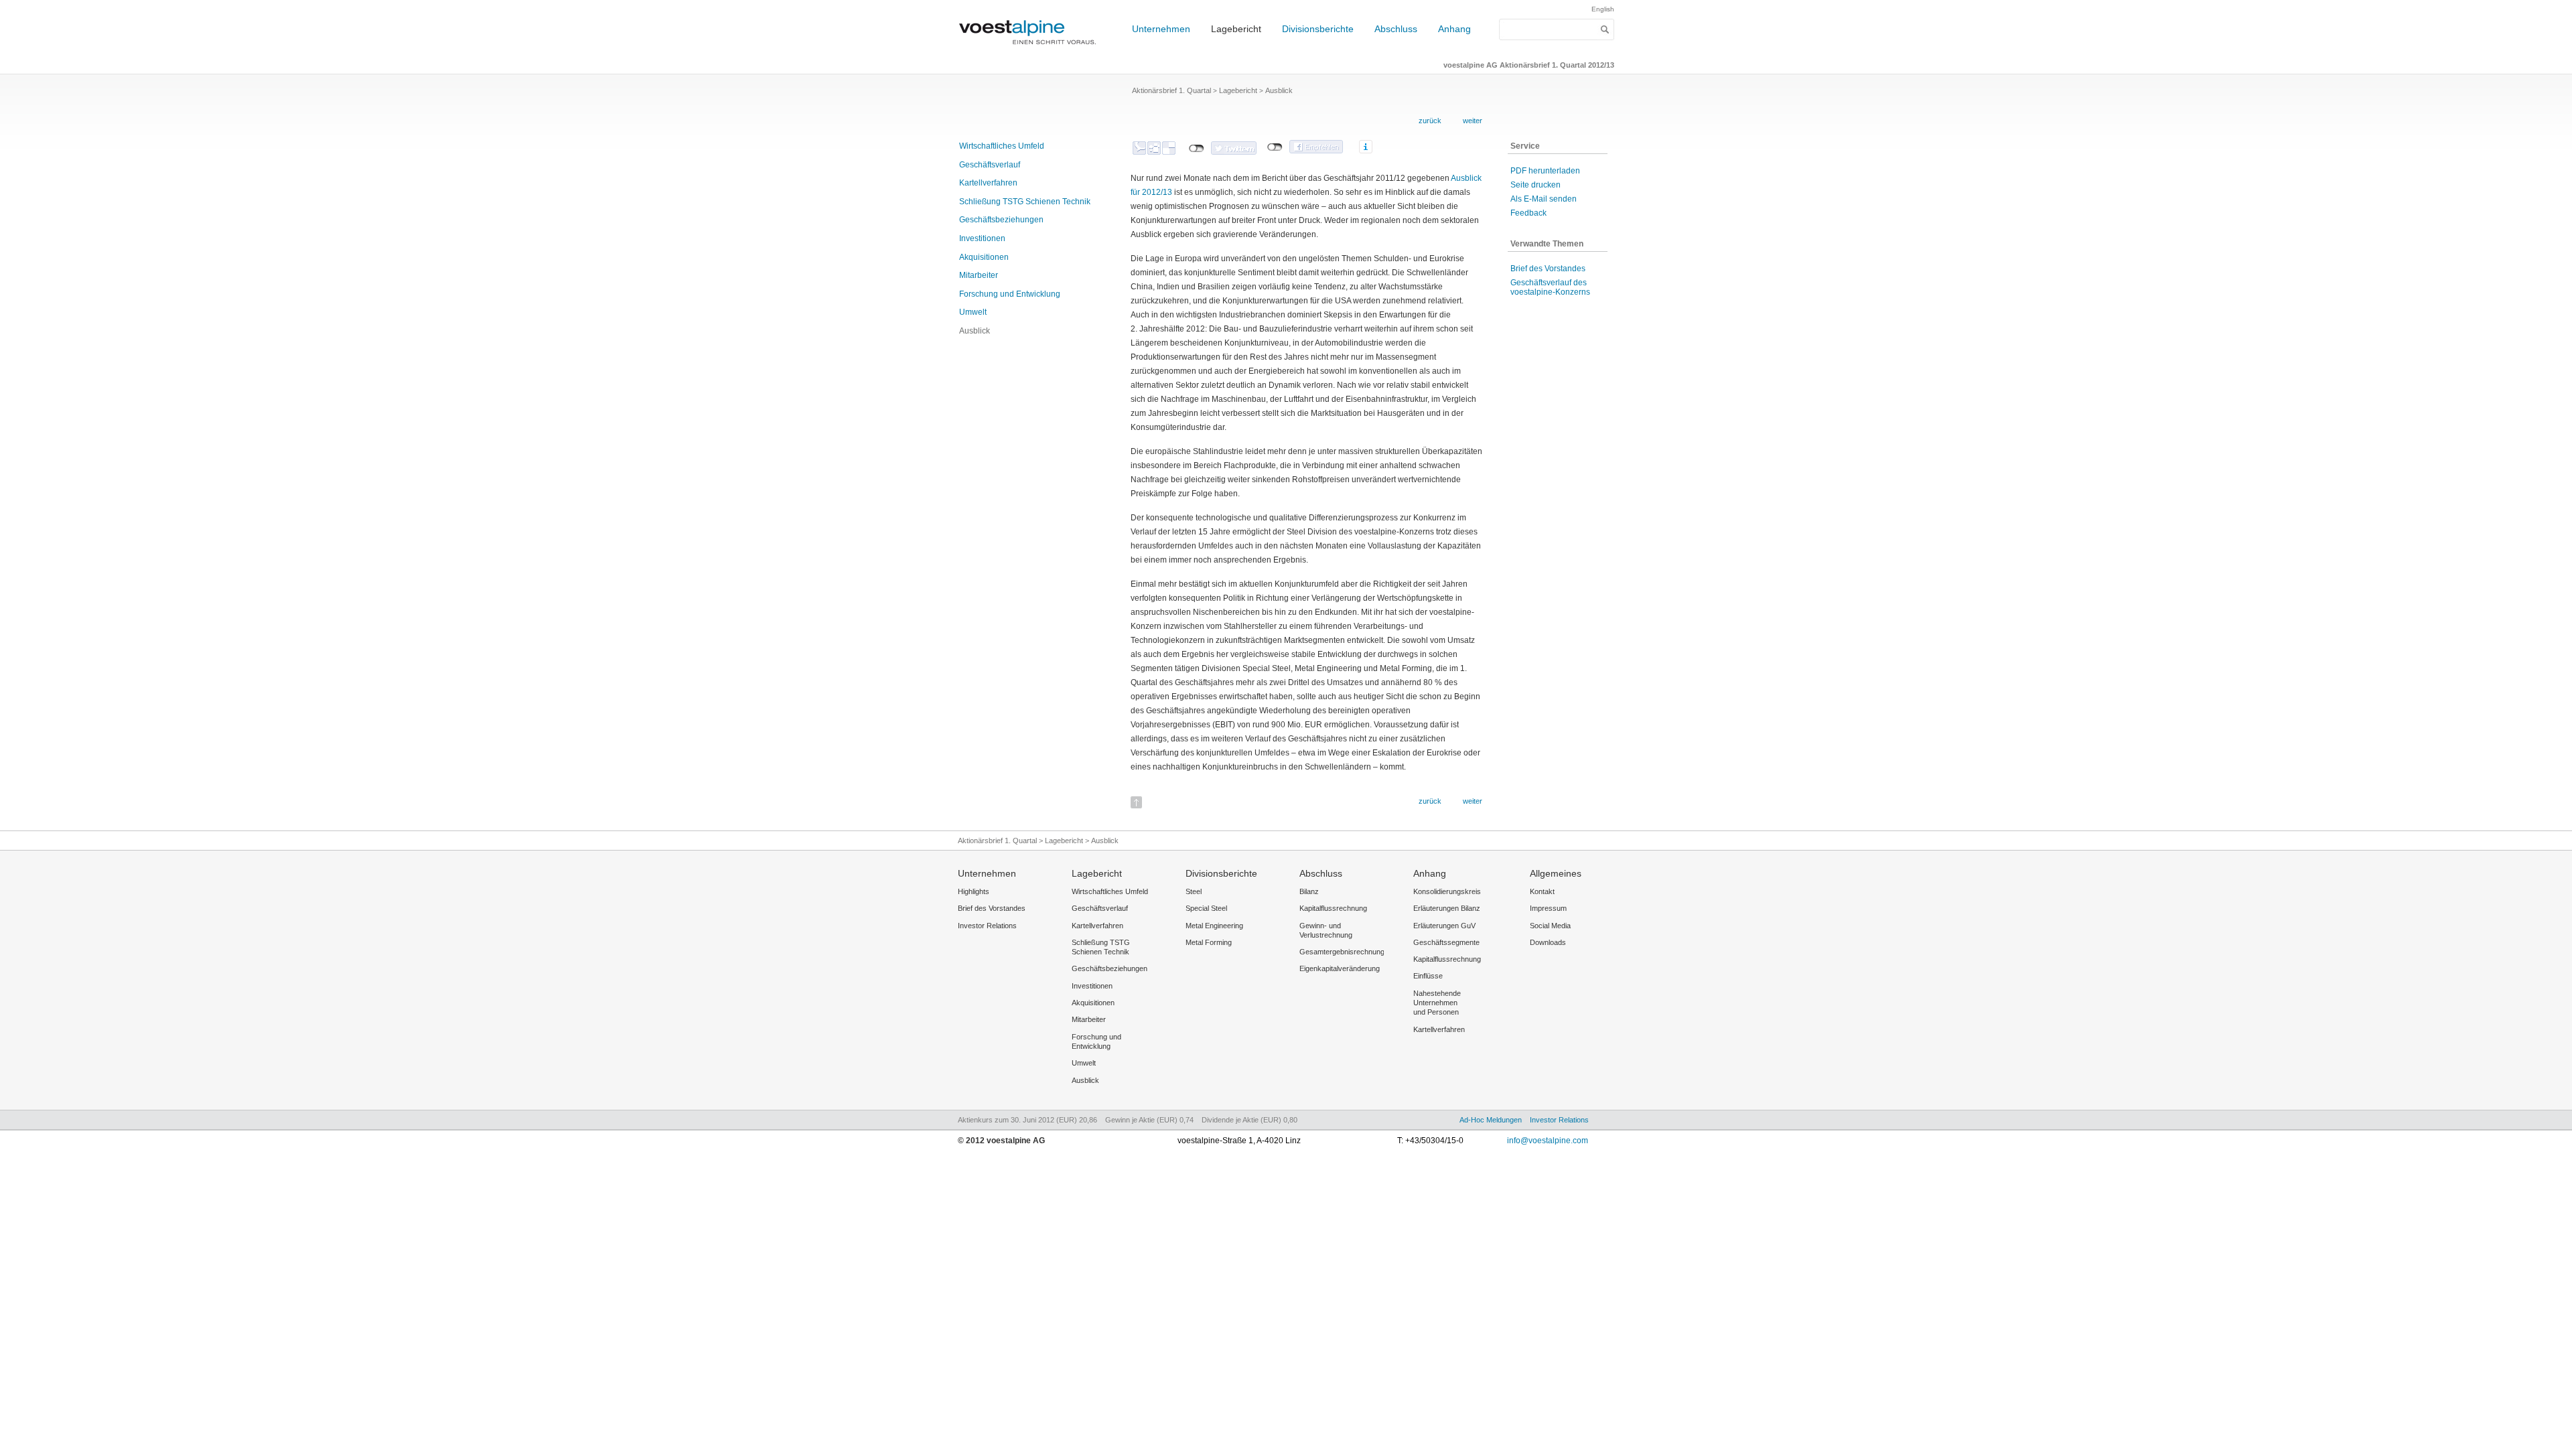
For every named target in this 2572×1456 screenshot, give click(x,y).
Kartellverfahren (988, 183)
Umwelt (973, 312)
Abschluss (1396, 29)
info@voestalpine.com (1548, 1141)
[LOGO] (1031, 51)
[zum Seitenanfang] (1136, 798)
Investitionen (982, 238)
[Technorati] (1139, 148)
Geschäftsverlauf (990, 165)
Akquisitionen (984, 257)
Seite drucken (1535, 185)
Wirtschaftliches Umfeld (1002, 146)
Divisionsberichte (1318, 29)
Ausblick (975, 331)
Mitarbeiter (979, 275)
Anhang (1454, 29)
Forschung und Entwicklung (1010, 294)
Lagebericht (1236, 29)
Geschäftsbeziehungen (1001, 220)
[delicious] (1169, 148)
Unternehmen (1161, 29)
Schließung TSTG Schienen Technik (1025, 202)
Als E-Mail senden (1544, 199)
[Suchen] (1605, 29)
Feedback (1528, 213)
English (1603, 9)
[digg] (1154, 148)
